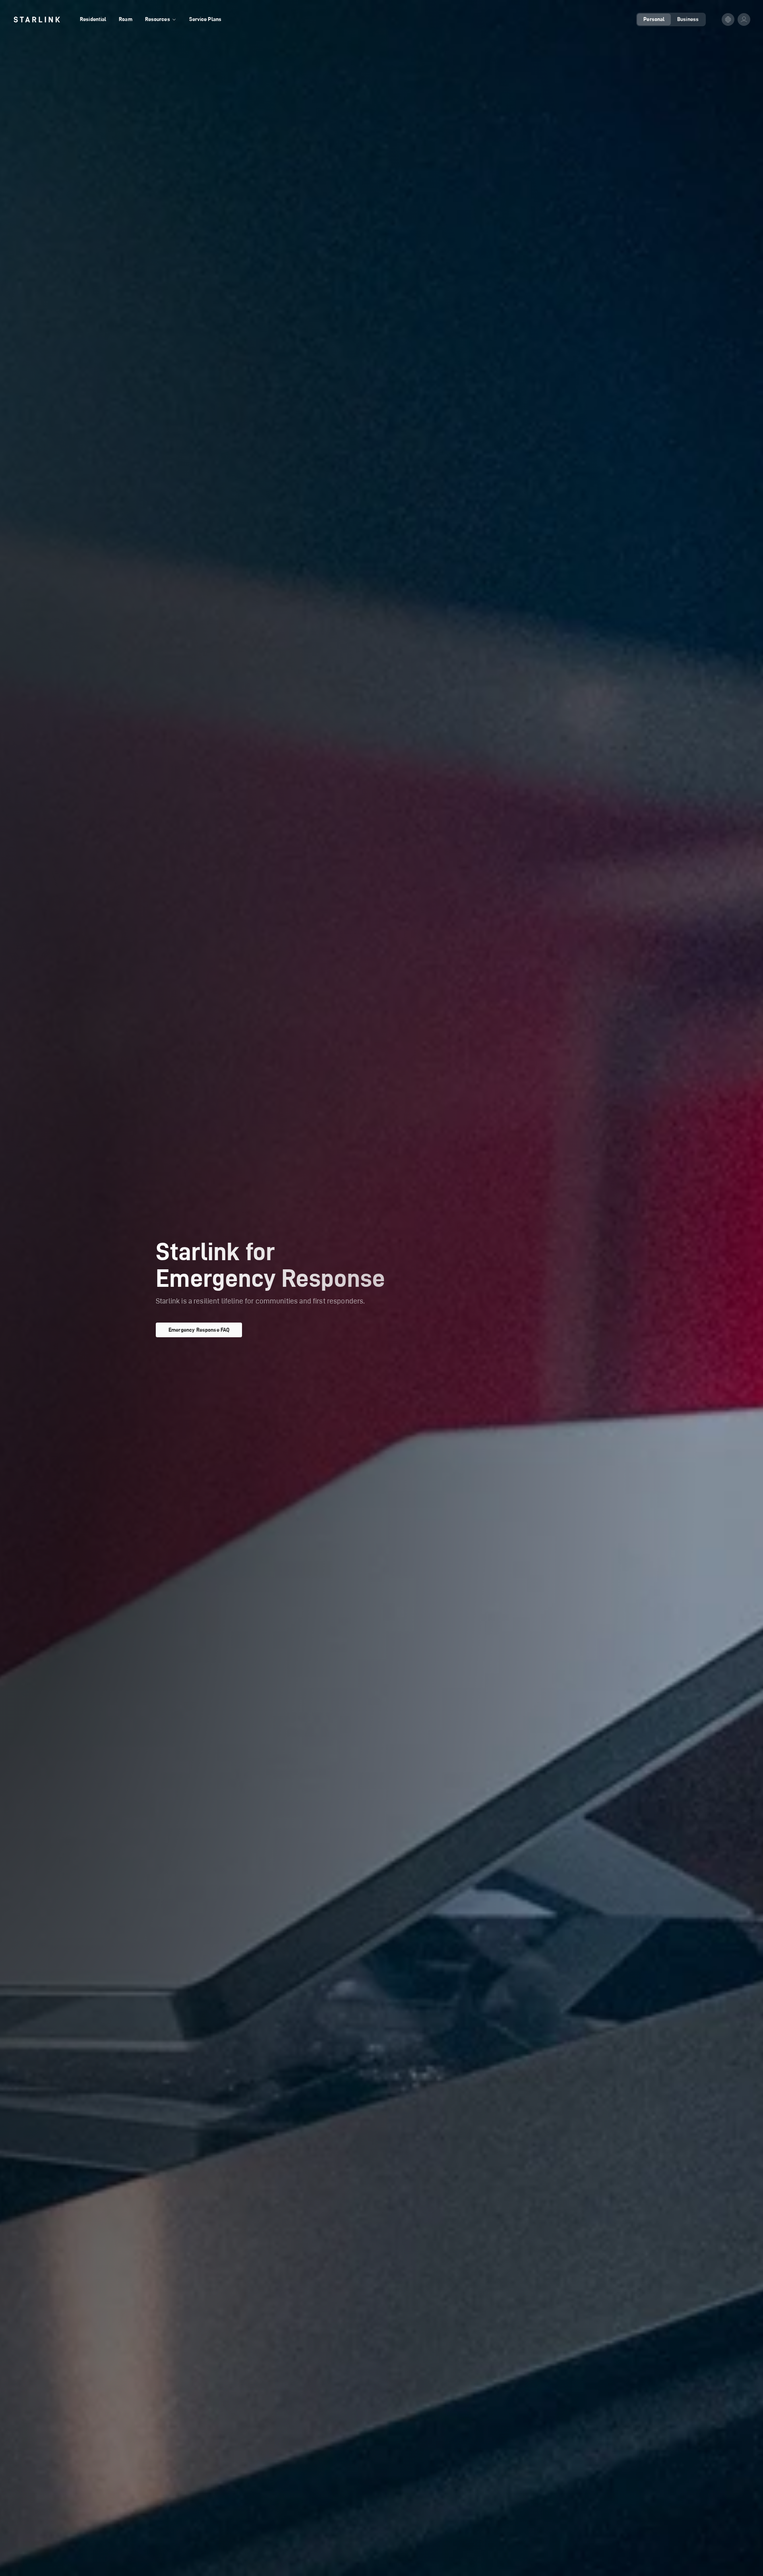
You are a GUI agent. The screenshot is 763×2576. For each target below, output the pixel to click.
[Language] (728, 19)
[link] (37, 19)
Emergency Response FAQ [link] (199, 1330)
